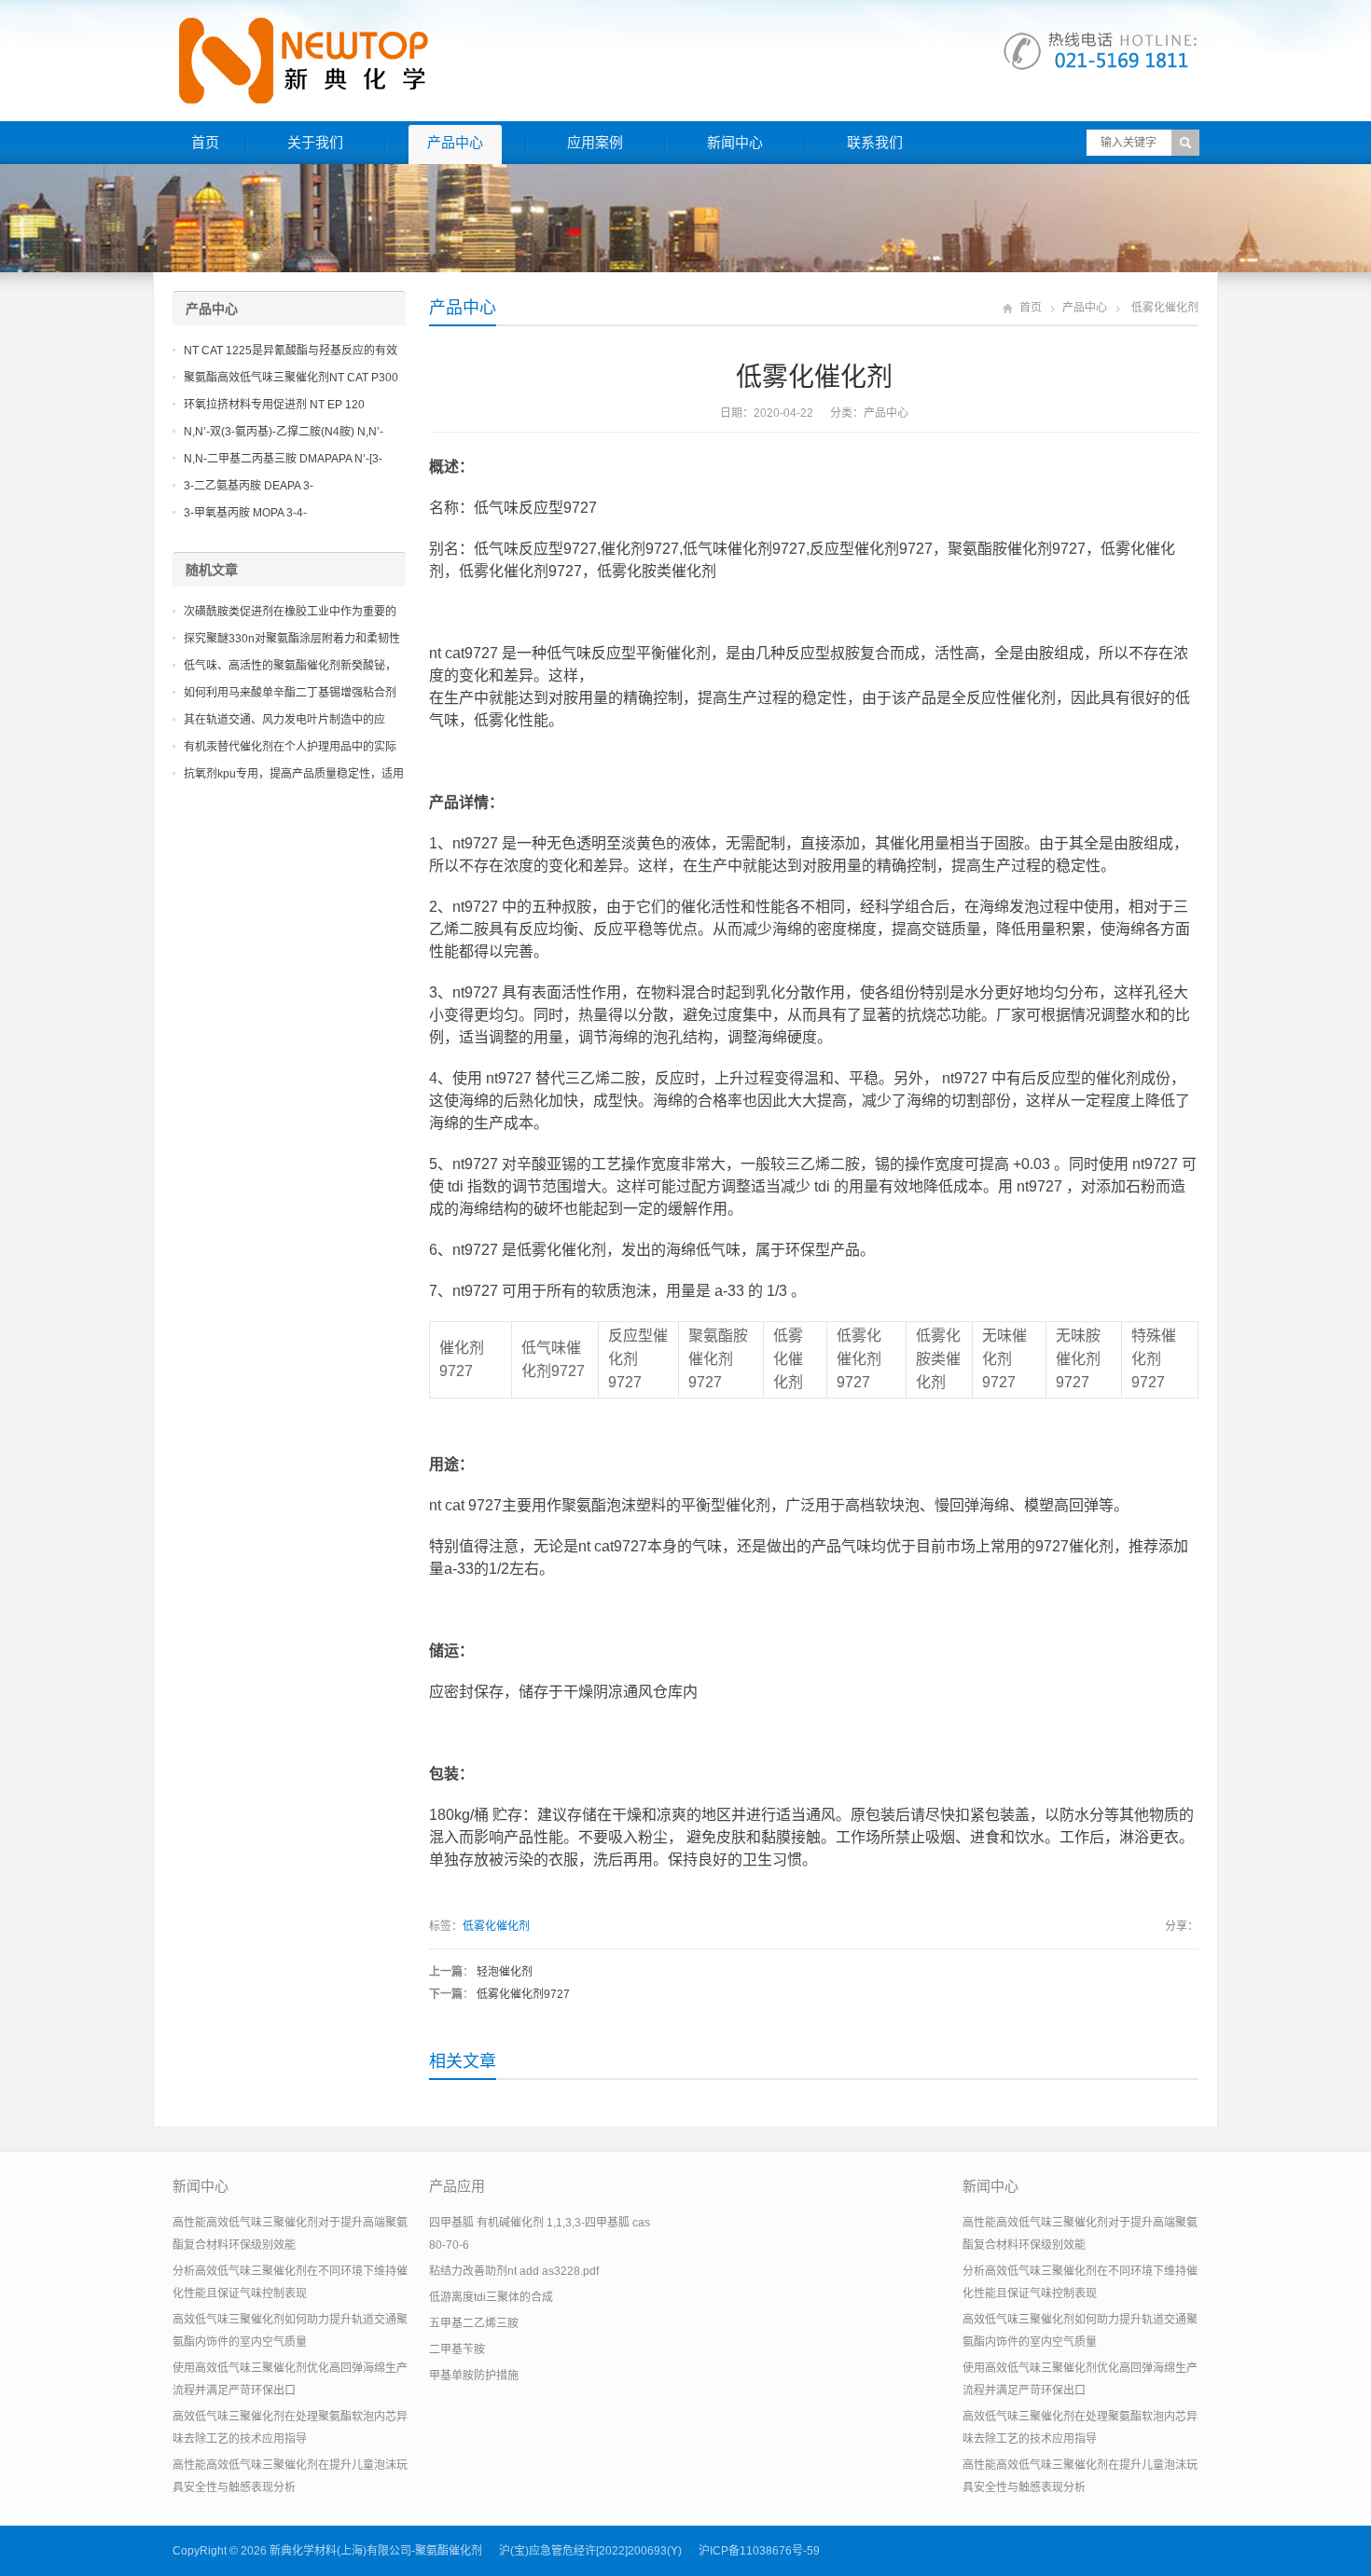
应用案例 (595, 142)
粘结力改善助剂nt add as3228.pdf (514, 2271)
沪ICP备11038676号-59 (759, 2551)
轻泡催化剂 (505, 1972)
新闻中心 (735, 142)
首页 (205, 142)
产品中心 (455, 142)
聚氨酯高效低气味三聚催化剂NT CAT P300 (291, 378)
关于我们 (315, 142)
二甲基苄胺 (457, 2349)
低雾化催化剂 (496, 1926)
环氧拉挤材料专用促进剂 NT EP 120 (274, 405)
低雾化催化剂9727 (523, 1994)
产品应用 (457, 2186)
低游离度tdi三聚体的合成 (491, 2297)
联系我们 (875, 142)
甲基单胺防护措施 (474, 2376)
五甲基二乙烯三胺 (474, 2323)
